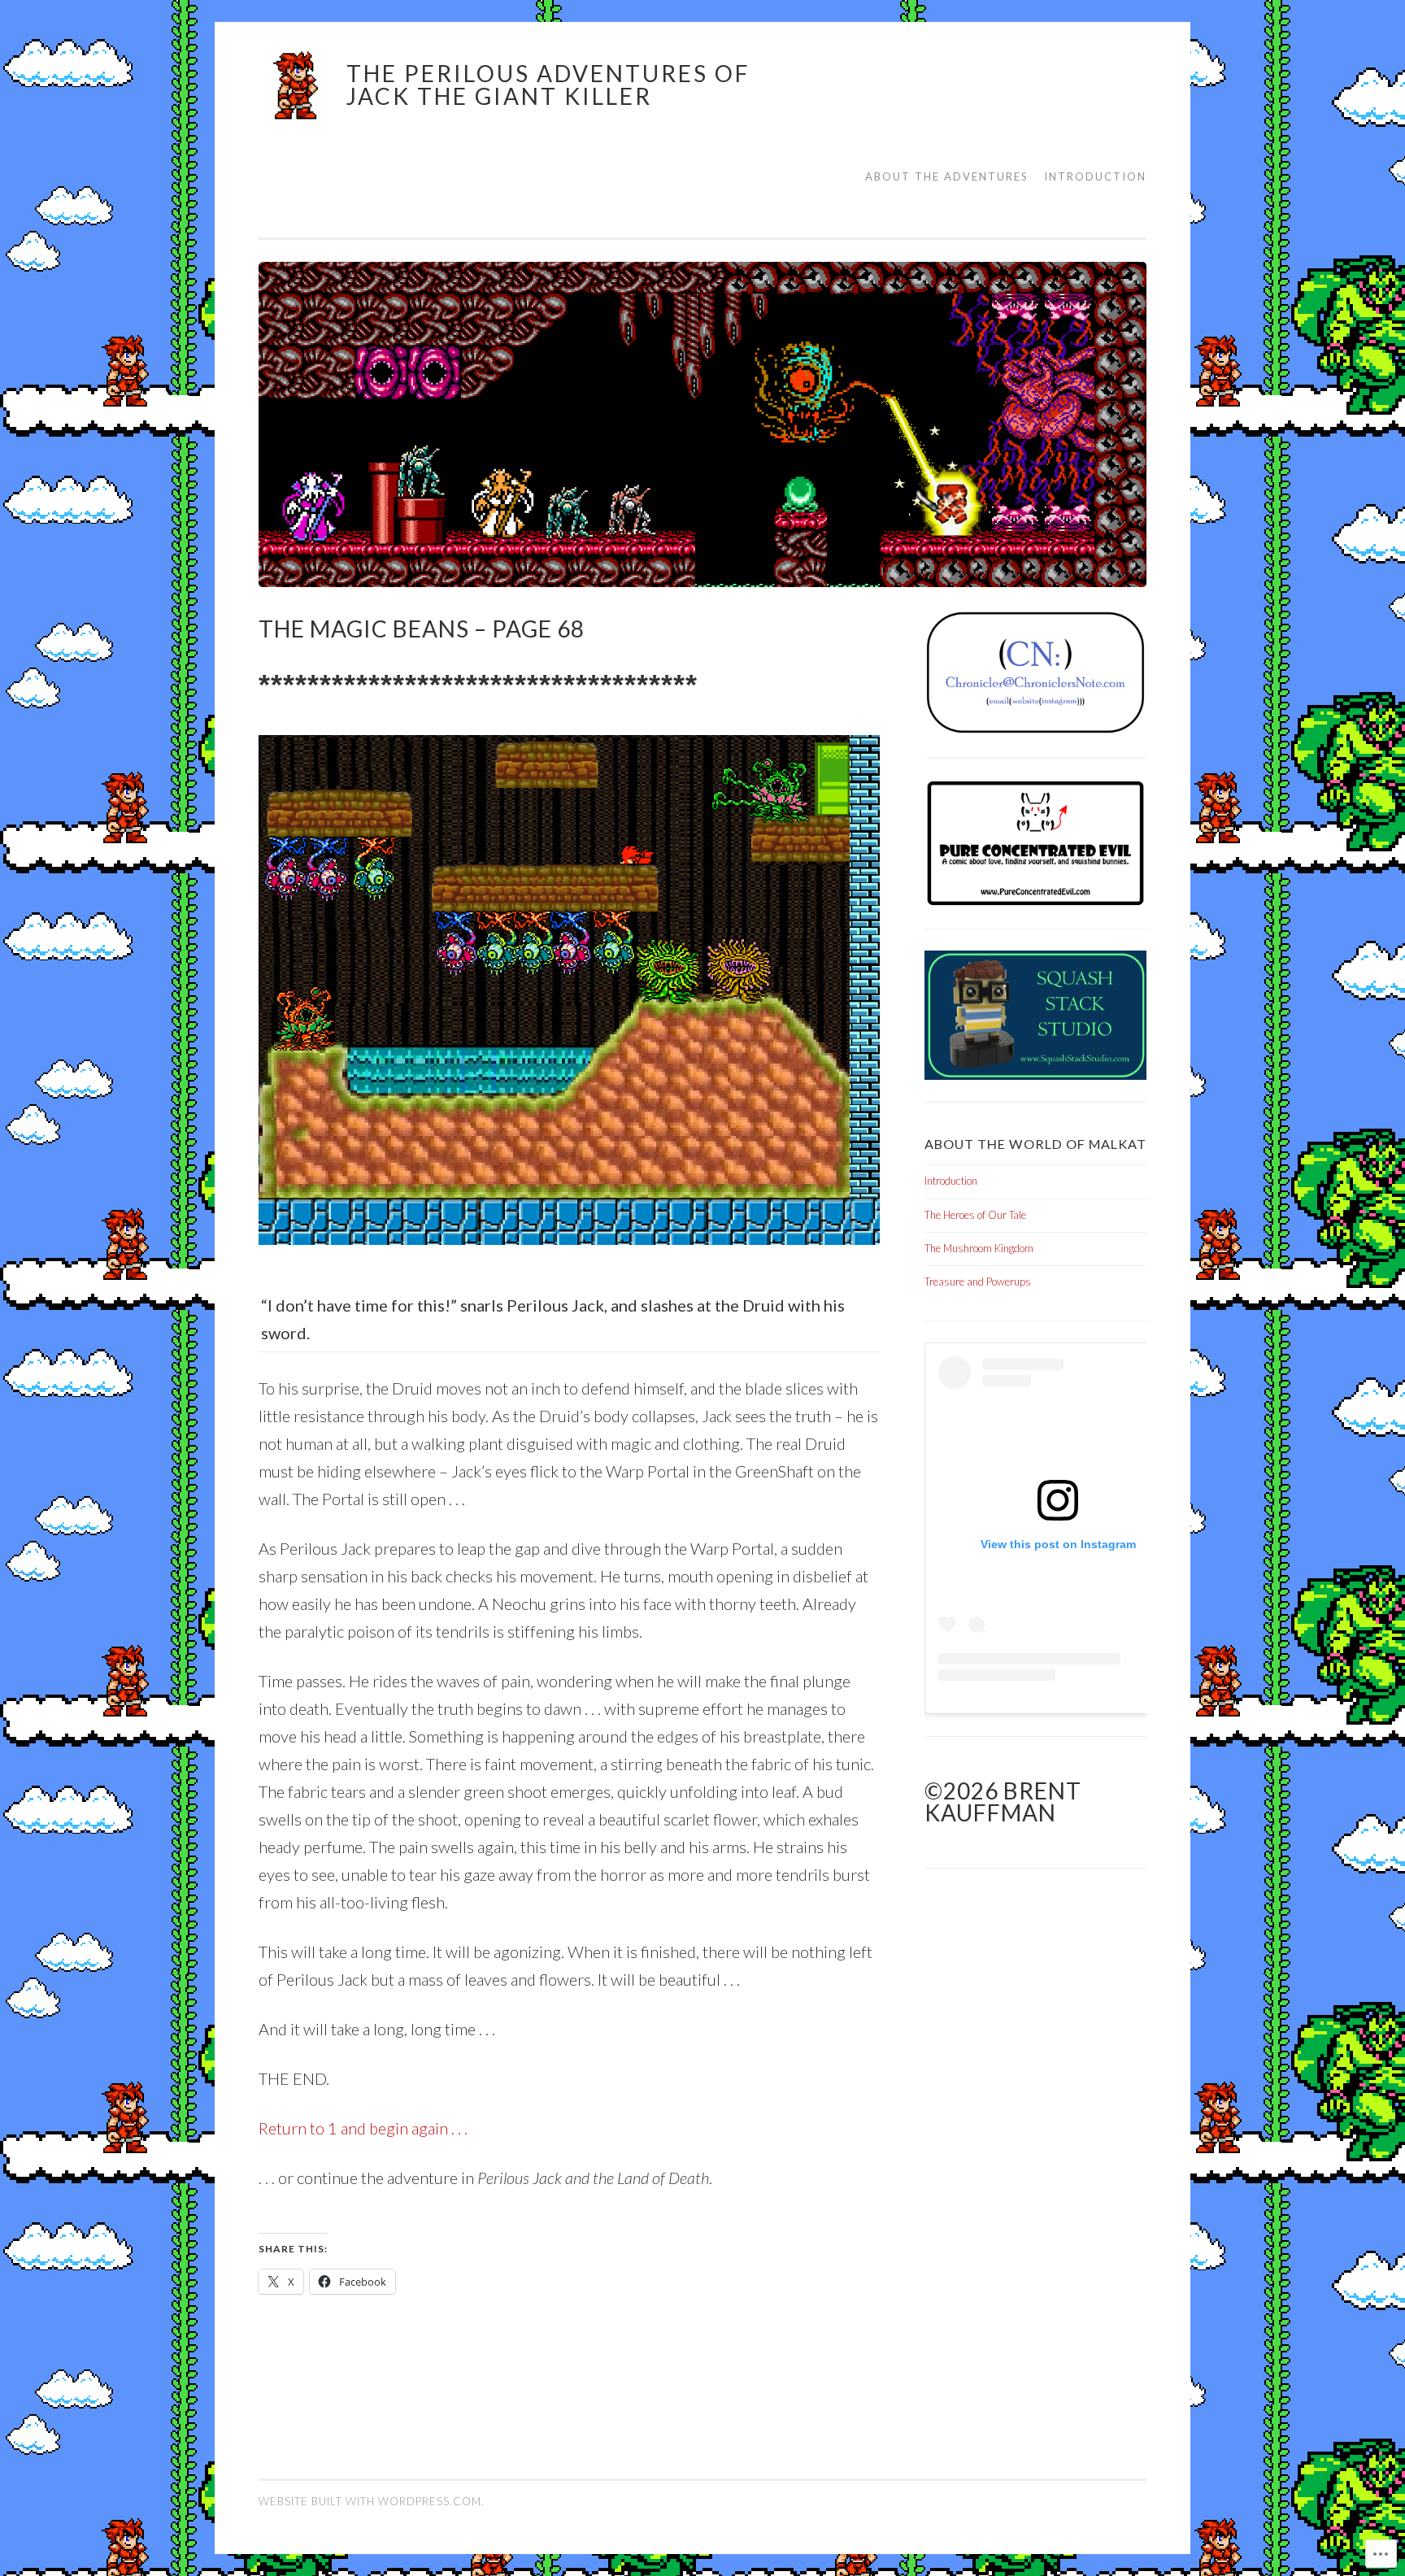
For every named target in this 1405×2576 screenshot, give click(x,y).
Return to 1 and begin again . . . (363, 2128)
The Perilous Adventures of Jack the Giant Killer (548, 85)
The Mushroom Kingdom (979, 1248)
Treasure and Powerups (978, 1281)
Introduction (1095, 176)
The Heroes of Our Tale (975, 1215)
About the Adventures (947, 176)
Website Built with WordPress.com (370, 2501)
